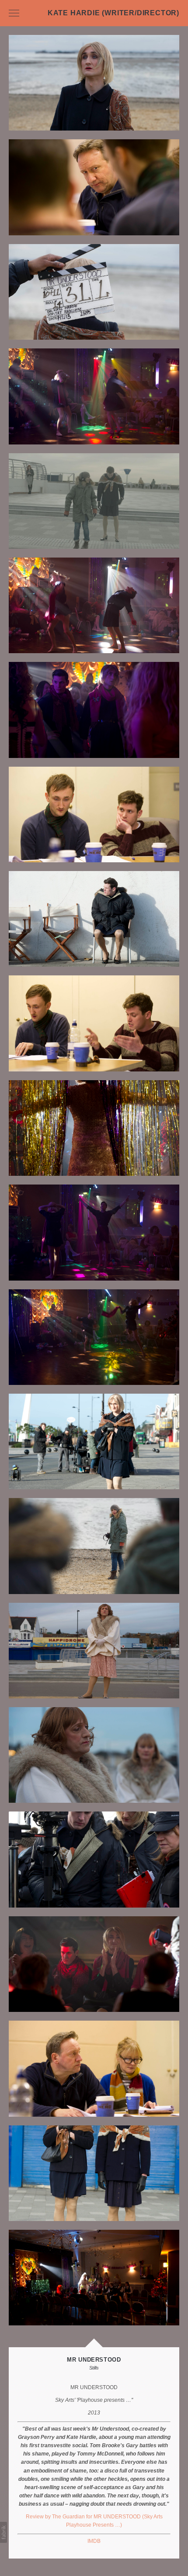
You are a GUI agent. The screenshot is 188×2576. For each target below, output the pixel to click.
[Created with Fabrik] (3, 2532)
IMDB (94, 2541)
